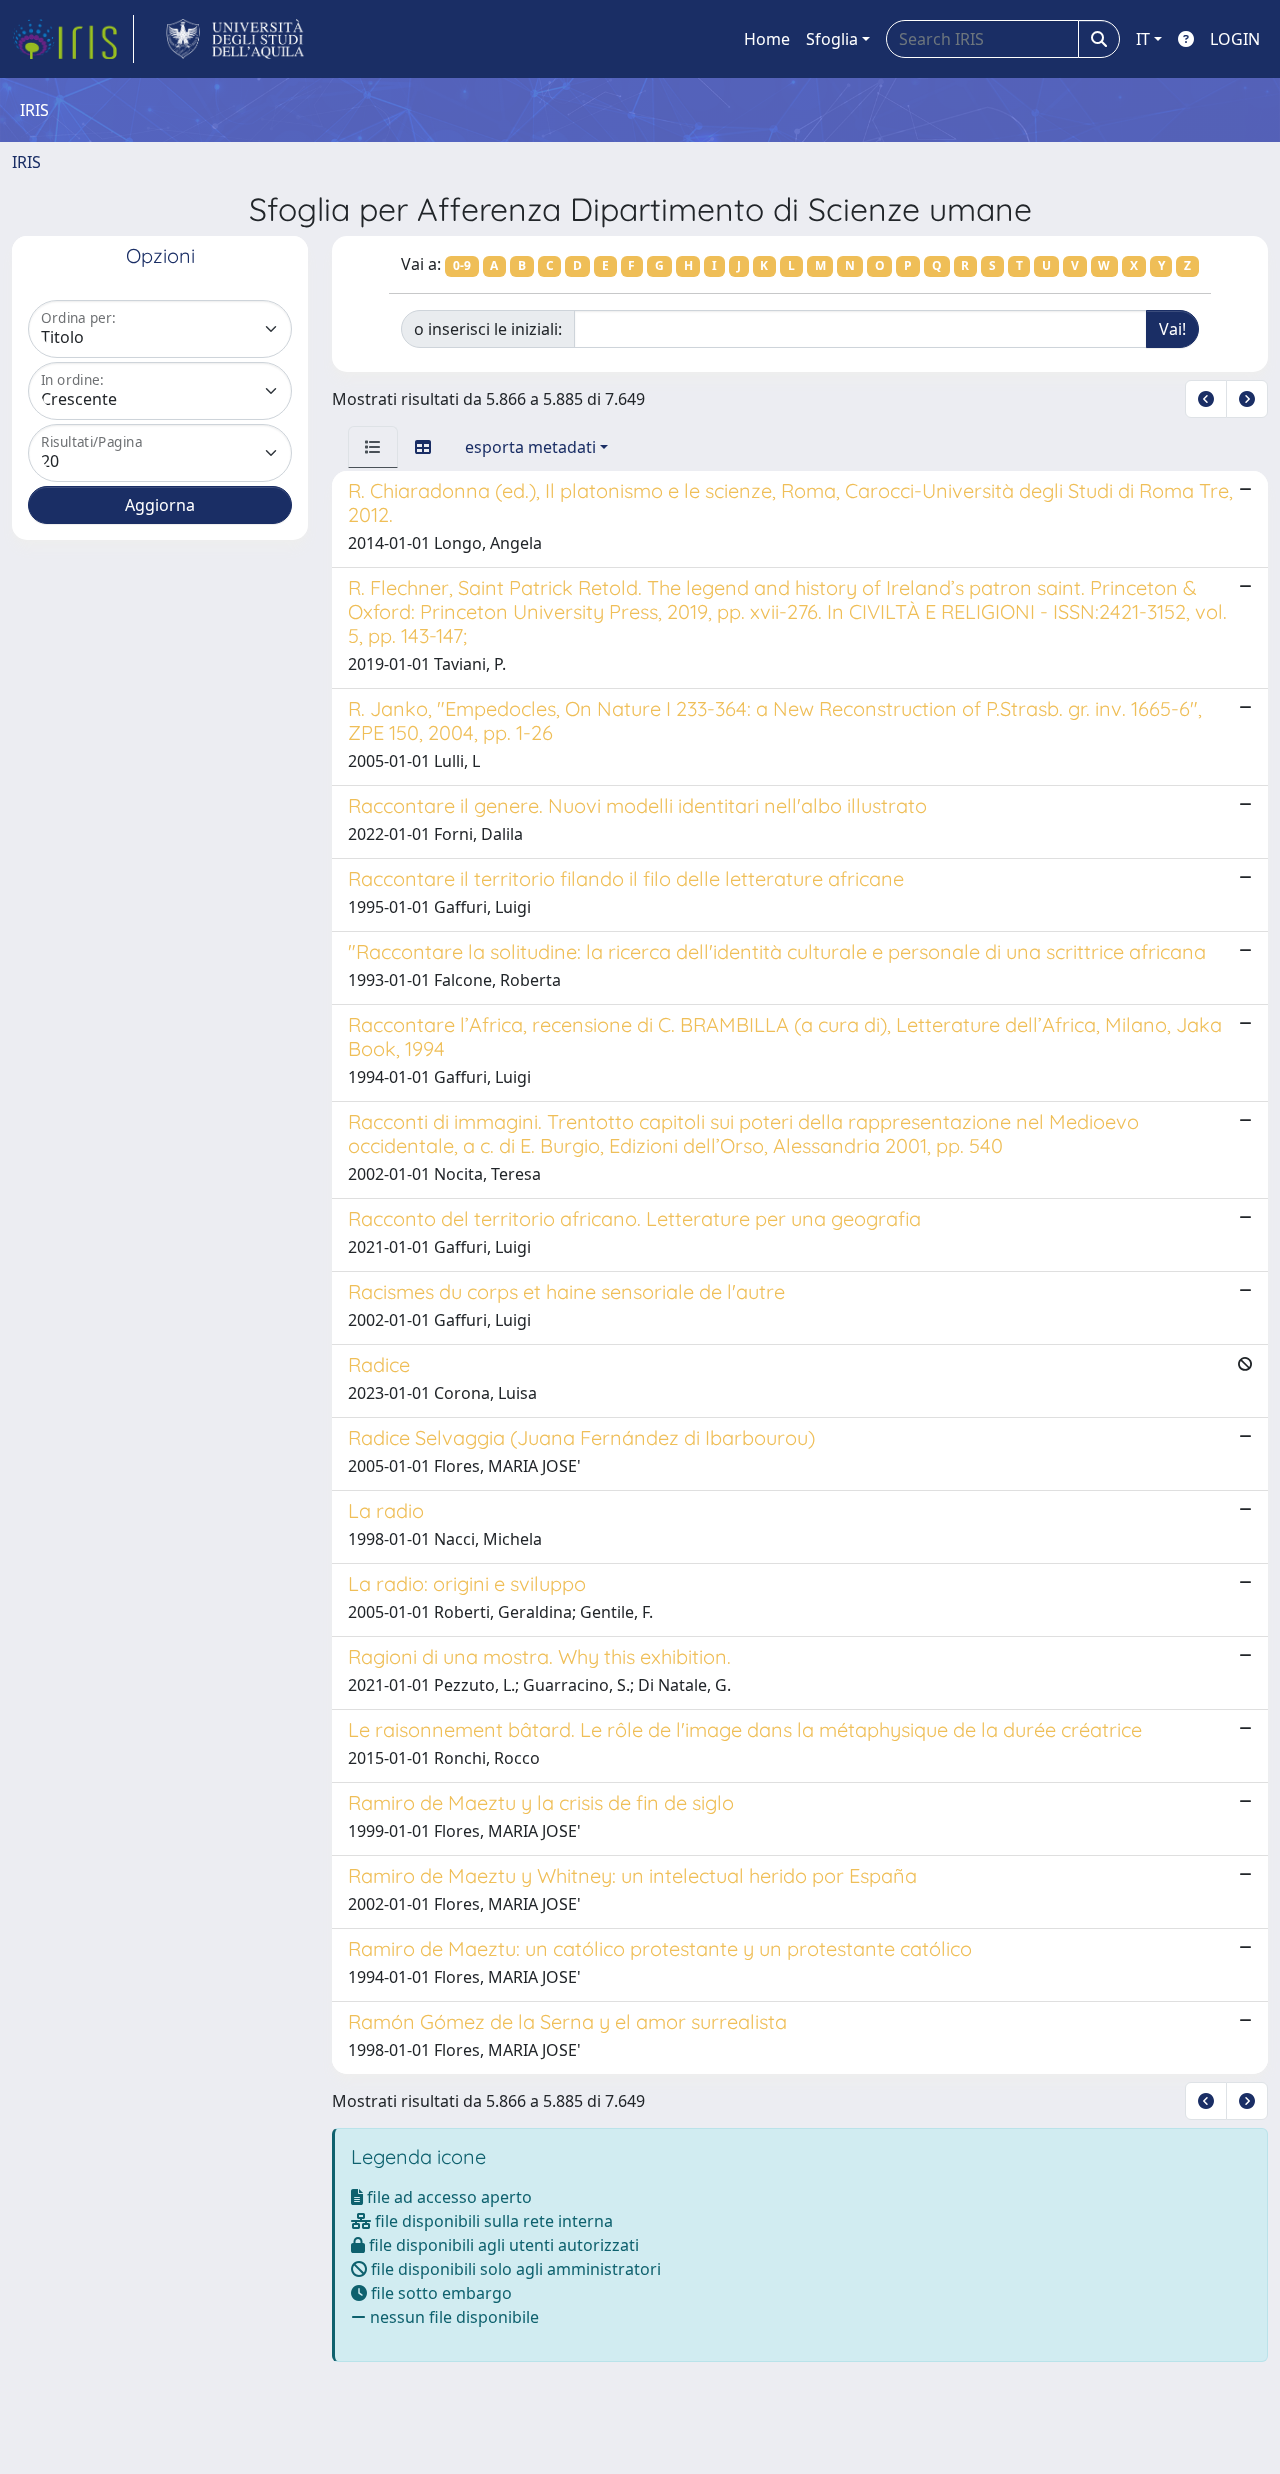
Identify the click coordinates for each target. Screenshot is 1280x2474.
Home (767, 39)
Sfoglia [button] (832, 39)
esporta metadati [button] (530, 447)
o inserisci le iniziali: (488, 329)
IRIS (26, 162)
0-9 (462, 265)
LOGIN (1235, 39)
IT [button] (1143, 39)
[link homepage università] (235, 39)
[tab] (373, 447)
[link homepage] (73, 39)
